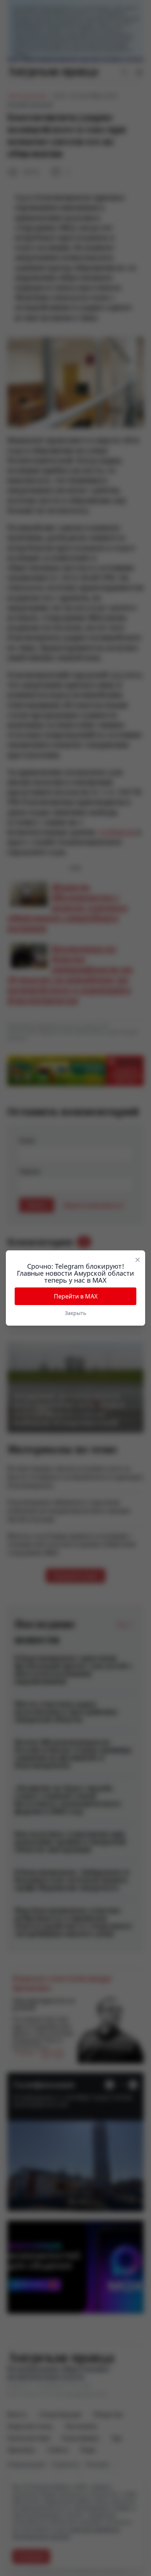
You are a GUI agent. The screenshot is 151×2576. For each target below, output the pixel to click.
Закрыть (75, 1313)
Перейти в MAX (76, 1296)
